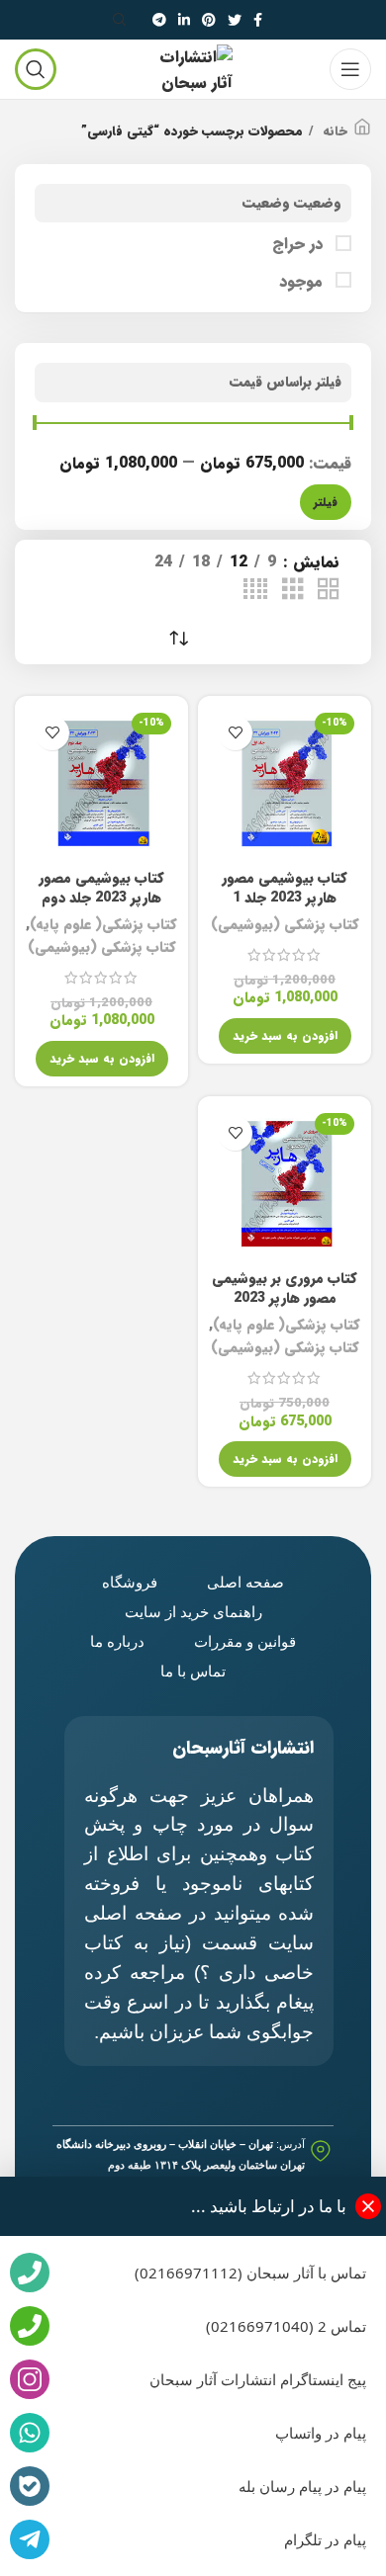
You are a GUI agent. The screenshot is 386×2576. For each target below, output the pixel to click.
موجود (303, 282)
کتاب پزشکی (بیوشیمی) (285, 925)
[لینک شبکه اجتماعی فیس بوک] (258, 20)
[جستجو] (123, 20)
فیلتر (326, 502)
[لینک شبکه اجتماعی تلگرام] (159, 20)
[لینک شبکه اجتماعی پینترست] (209, 20)
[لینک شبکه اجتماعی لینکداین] (184, 20)
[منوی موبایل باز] (350, 69)
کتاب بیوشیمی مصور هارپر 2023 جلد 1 (285, 888)
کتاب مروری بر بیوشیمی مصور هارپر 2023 (285, 1288)
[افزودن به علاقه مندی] (235, 733)
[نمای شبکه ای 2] (329, 590)
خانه (333, 131)
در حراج (300, 244)
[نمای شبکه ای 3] (293, 590)
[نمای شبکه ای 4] (255, 590)
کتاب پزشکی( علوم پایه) (103, 925)
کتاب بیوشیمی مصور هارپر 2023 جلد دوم (101, 888)
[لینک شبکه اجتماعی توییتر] (235, 20)
